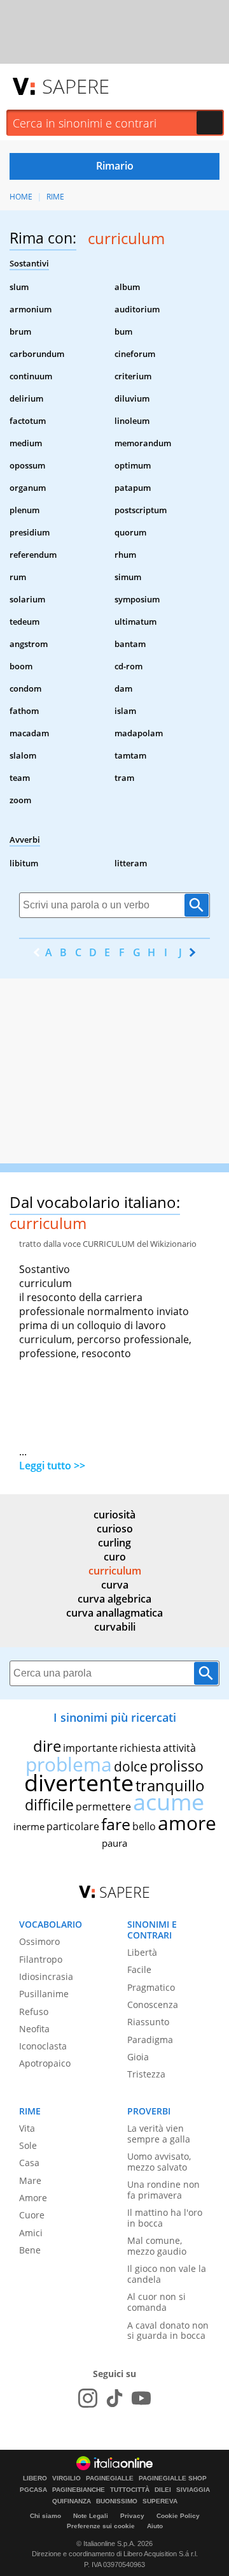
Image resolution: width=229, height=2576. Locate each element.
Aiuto (155, 2526)
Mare (30, 2180)
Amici (31, 2233)
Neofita (34, 2029)
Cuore (32, 2215)
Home (21, 197)
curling (114, 1543)
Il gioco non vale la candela (167, 2274)
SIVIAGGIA (193, 2490)
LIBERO (35, 2478)
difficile (49, 1805)
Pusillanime (44, 1994)
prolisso (177, 1766)
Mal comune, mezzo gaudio (157, 2246)
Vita (27, 2128)
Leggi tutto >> (52, 1466)
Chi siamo (45, 2516)
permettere (103, 1807)
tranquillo (170, 1785)
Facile (139, 1969)
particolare (73, 1826)
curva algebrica (114, 1599)
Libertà (142, 1952)
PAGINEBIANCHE (79, 2490)
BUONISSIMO (117, 2501)
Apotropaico (45, 2063)
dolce (131, 1766)
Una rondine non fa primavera (163, 2190)
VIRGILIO (66, 2478)
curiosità (114, 1515)
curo (115, 1557)
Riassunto (148, 2022)
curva (115, 1585)
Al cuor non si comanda (156, 2302)
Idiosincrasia (46, 1976)
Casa (29, 2163)
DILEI (163, 2490)
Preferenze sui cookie (101, 2526)
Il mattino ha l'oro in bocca (165, 2218)
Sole (28, 2145)
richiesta (140, 1748)
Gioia (138, 2057)
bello (144, 1826)
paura (114, 1843)
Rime (55, 197)
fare (116, 1824)
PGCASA (33, 2490)
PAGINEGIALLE (110, 2478)
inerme (29, 1826)
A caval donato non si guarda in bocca (168, 2331)
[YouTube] (141, 2398)
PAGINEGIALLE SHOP (173, 2478)
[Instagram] (88, 2398)
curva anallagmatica (114, 1613)
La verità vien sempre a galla (159, 2134)
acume (169, 1802)
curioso (115, 1529)
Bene (30, 2250)
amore (187, 1823)
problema (69, 1764)
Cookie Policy (178, 2516)
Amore (33, 2198)
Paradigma (150, 2040)
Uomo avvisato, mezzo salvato (159, 2162)
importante (90, 1748)
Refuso (34, 2012)
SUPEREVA (160, 2501)
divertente (79, 1783)
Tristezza (146, 2074)
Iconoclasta (43, 2046)
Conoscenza (153, 2005)
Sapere (76, 86)
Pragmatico (151, 1987)
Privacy (132, 2516)
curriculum (115, 1571)
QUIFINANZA (72, 2501)
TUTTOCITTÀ (130, 2490)
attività (179, 1748)
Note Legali (91, 2516)
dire (47, 1746)
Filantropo (41, 1959)
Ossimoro (39, 1941)
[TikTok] (114, 2398)
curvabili (115, 1627)
